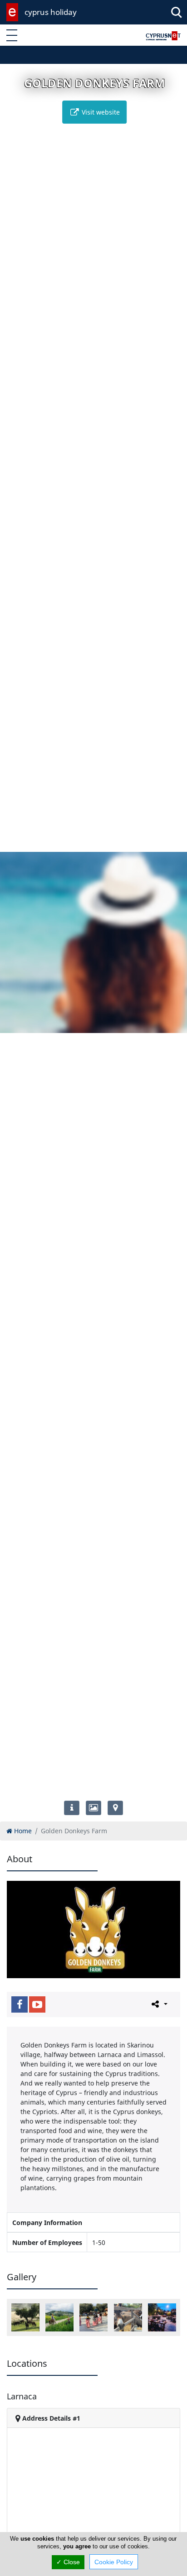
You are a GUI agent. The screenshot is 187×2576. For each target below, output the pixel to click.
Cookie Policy (114, 2562)
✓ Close (68, 2562)
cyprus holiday (51, 12)
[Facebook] (20, 2004)
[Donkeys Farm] (128, 2317)
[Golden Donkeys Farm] (25, 2317)
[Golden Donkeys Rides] (59, 2317)
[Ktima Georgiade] (162, 2317)
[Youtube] (37, 2004)
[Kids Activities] (93, 2317)
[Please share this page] (159, 2004)
